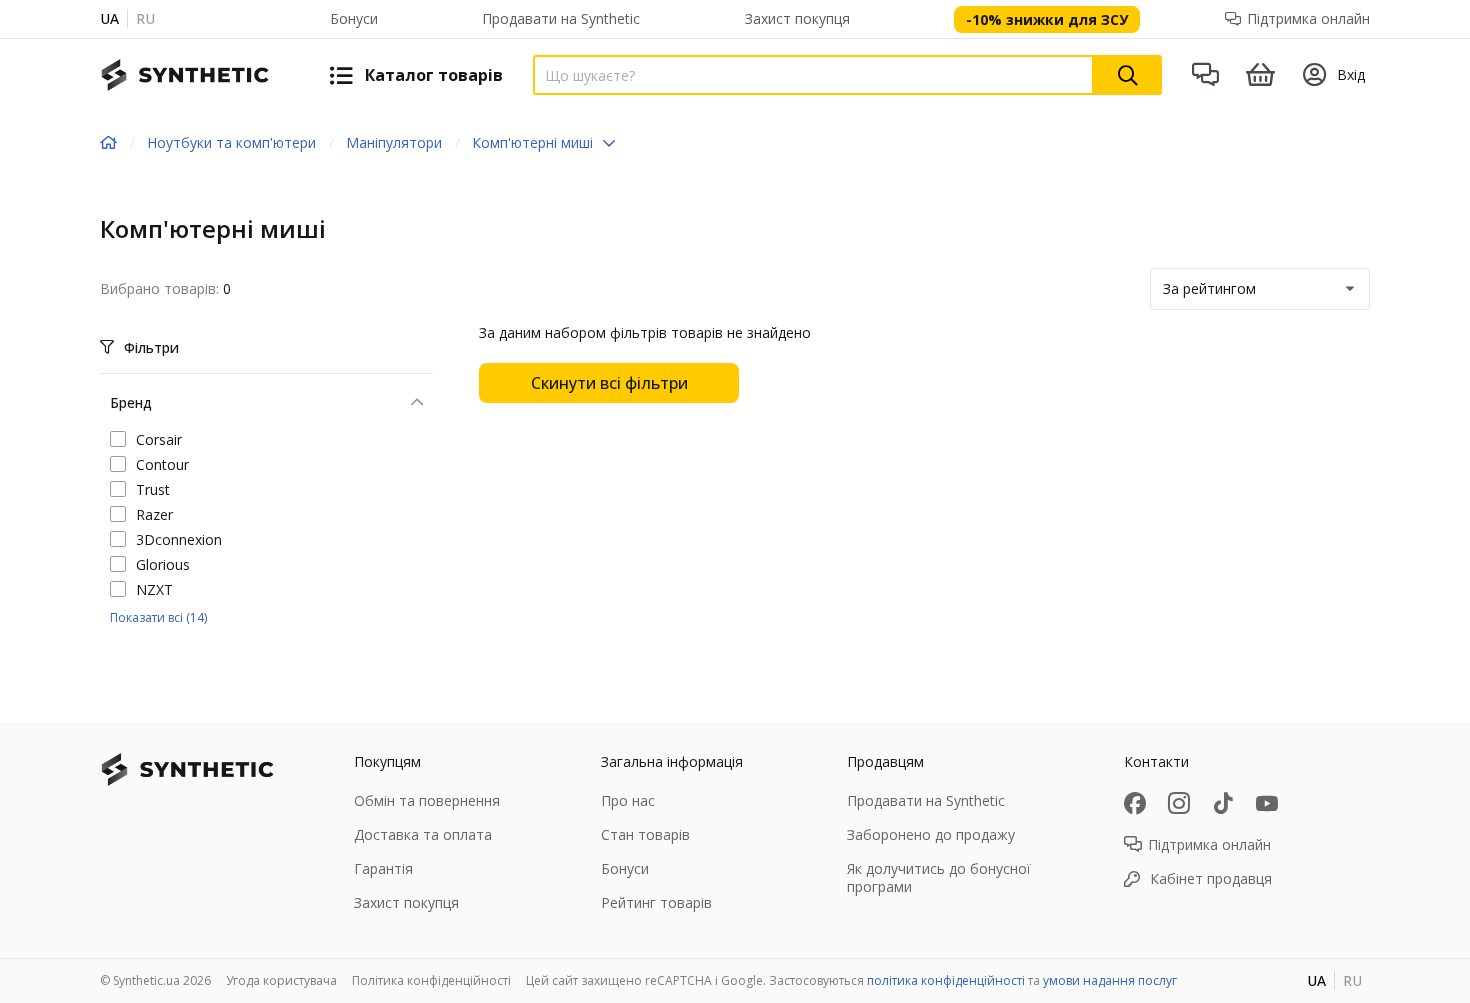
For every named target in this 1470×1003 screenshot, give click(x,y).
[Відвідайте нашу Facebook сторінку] (1135, 803)
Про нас (628, 800)
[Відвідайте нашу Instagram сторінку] (1179, 803)
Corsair (159, 439)
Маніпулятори (394, 142)
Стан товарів (645, 834)
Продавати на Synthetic (561, 18)
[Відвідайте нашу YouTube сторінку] (1267, 803)
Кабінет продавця (1211, 878)
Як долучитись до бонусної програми (939, 877)
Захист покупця (797, 18)
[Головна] (108, 143)
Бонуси (354, 18)
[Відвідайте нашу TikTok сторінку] (1223, 803)
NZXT (154, 589)
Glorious (163, 564)
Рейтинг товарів (656, 902)
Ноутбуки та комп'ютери (231, 142)
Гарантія (383, 868)
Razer (154, 514)
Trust (153, 489)
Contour (162, 464)
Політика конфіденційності (431, 980)
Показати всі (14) (158, 617)
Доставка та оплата (423, 834)
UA (109, 18)
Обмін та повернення (427, 800)
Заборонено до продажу (931, 834)
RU (145, 18)
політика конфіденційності (946, 980)
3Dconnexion (179, 539)
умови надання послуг (1110, 980)
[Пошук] (1128, 75)
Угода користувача (281, 980)
